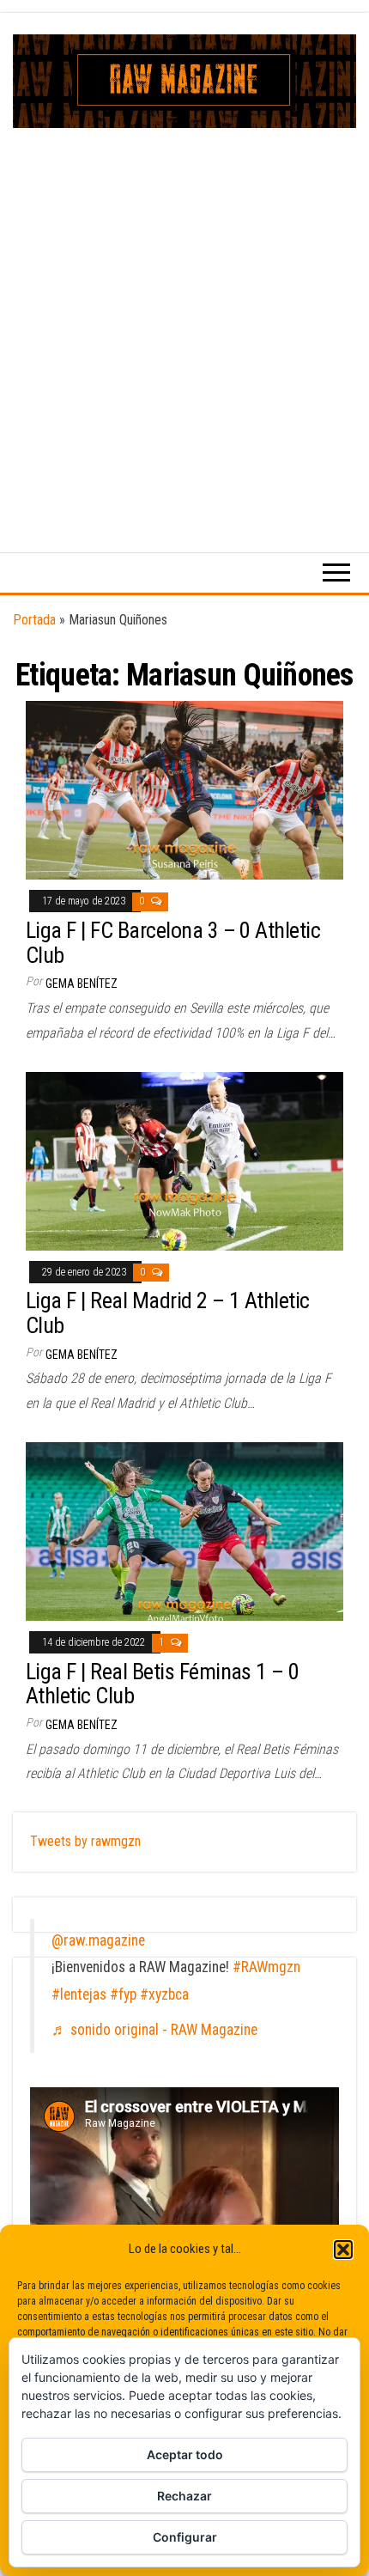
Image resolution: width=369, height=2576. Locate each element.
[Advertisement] (184, 321)
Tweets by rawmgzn (85, 1841)
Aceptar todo (185, 2454)
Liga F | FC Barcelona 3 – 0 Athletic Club (173, 943)
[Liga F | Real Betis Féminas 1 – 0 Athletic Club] (184, 1530)
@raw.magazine (98, 1940)
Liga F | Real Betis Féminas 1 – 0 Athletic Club (163, 1684)
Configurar (185, 2537)
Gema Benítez (82, 984)
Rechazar (184, 2496)
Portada (34, 620)
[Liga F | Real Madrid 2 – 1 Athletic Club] (184, 1160)
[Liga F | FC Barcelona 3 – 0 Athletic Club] (184, 790)
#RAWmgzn (266, 1967)
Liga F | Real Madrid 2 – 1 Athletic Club (168, 1313)
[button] (343, 2250)
